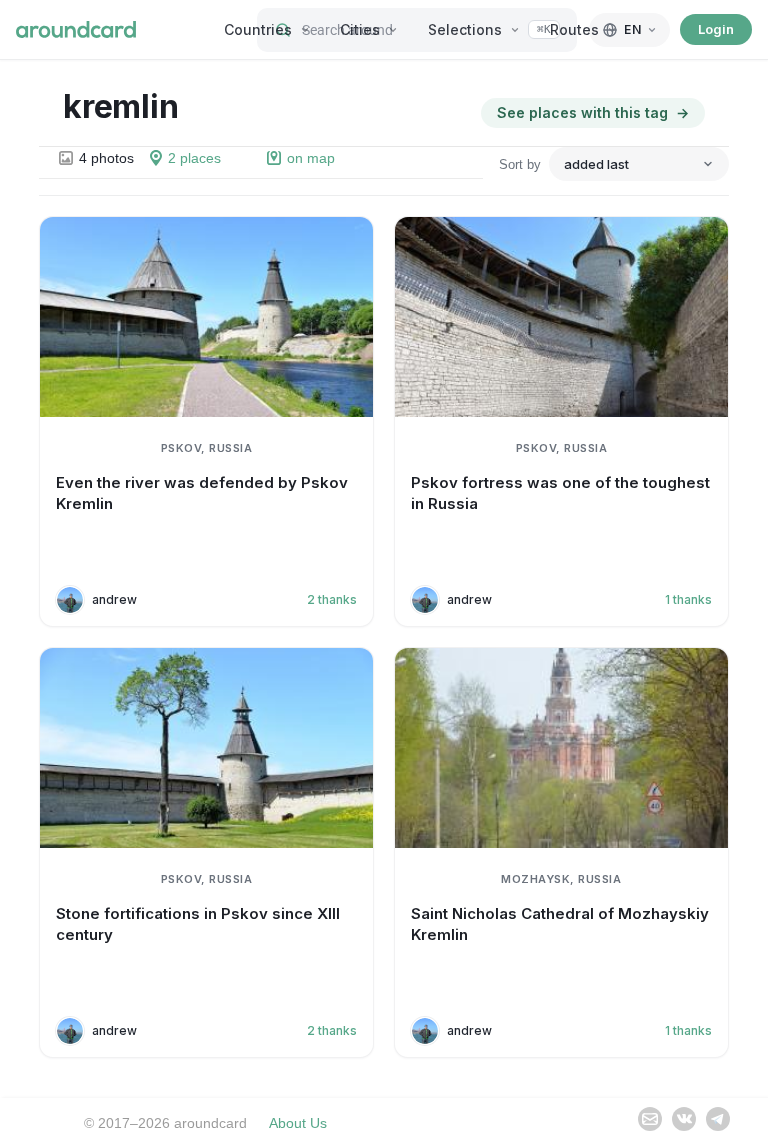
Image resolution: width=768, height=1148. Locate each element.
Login (716, 29)
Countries (258, 29)
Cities (360, 29)
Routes (574, 29)
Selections (465, 29)
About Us (298, 1123)
